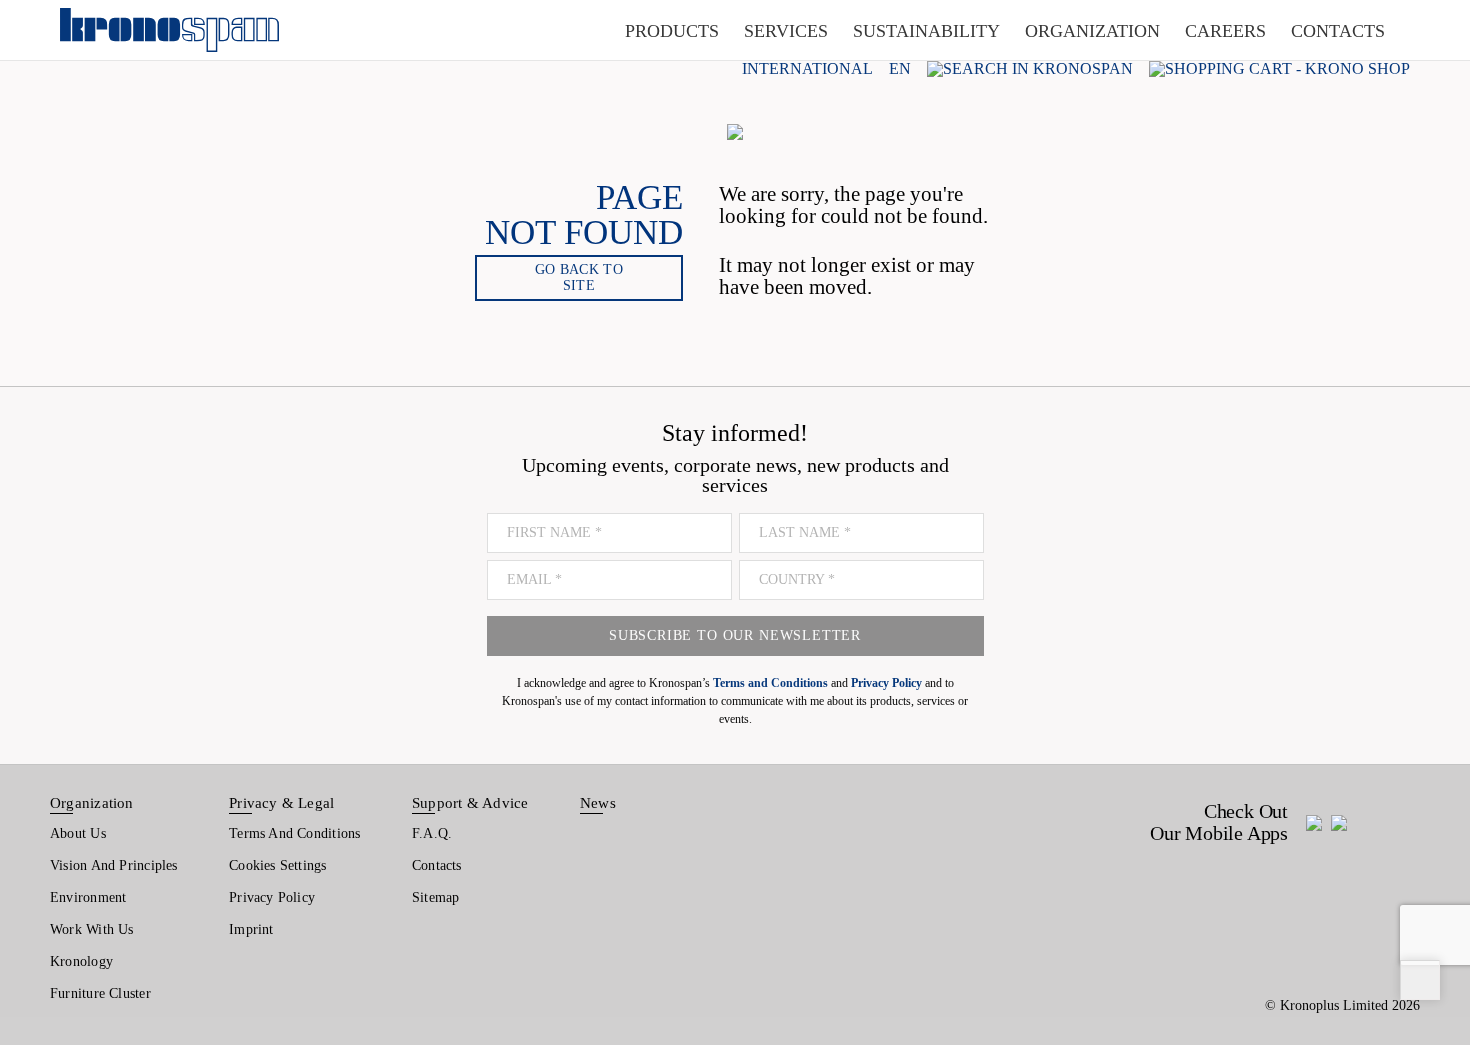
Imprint (251, 929)
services (786, 31)
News (598, 803)
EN (900, 69)
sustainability (926, 31)
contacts (1338, 31)
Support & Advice (470, 803)
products (672, 31)
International (807, 69)
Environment (88, 897)
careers (1225, 31)
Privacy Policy (272, 897)
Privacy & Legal (281, 803)
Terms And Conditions (294, 833)
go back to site (579, 277)
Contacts (437, 865)
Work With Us (92, 929)
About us (78, 833)
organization (1092, 31)
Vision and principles (114, 865)
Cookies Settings (278, 865)
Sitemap (436, 897)
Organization (92, 803)
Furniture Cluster (100, 993)
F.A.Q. (432, 833)
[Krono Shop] (1279, 68)
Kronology (81, 961)
